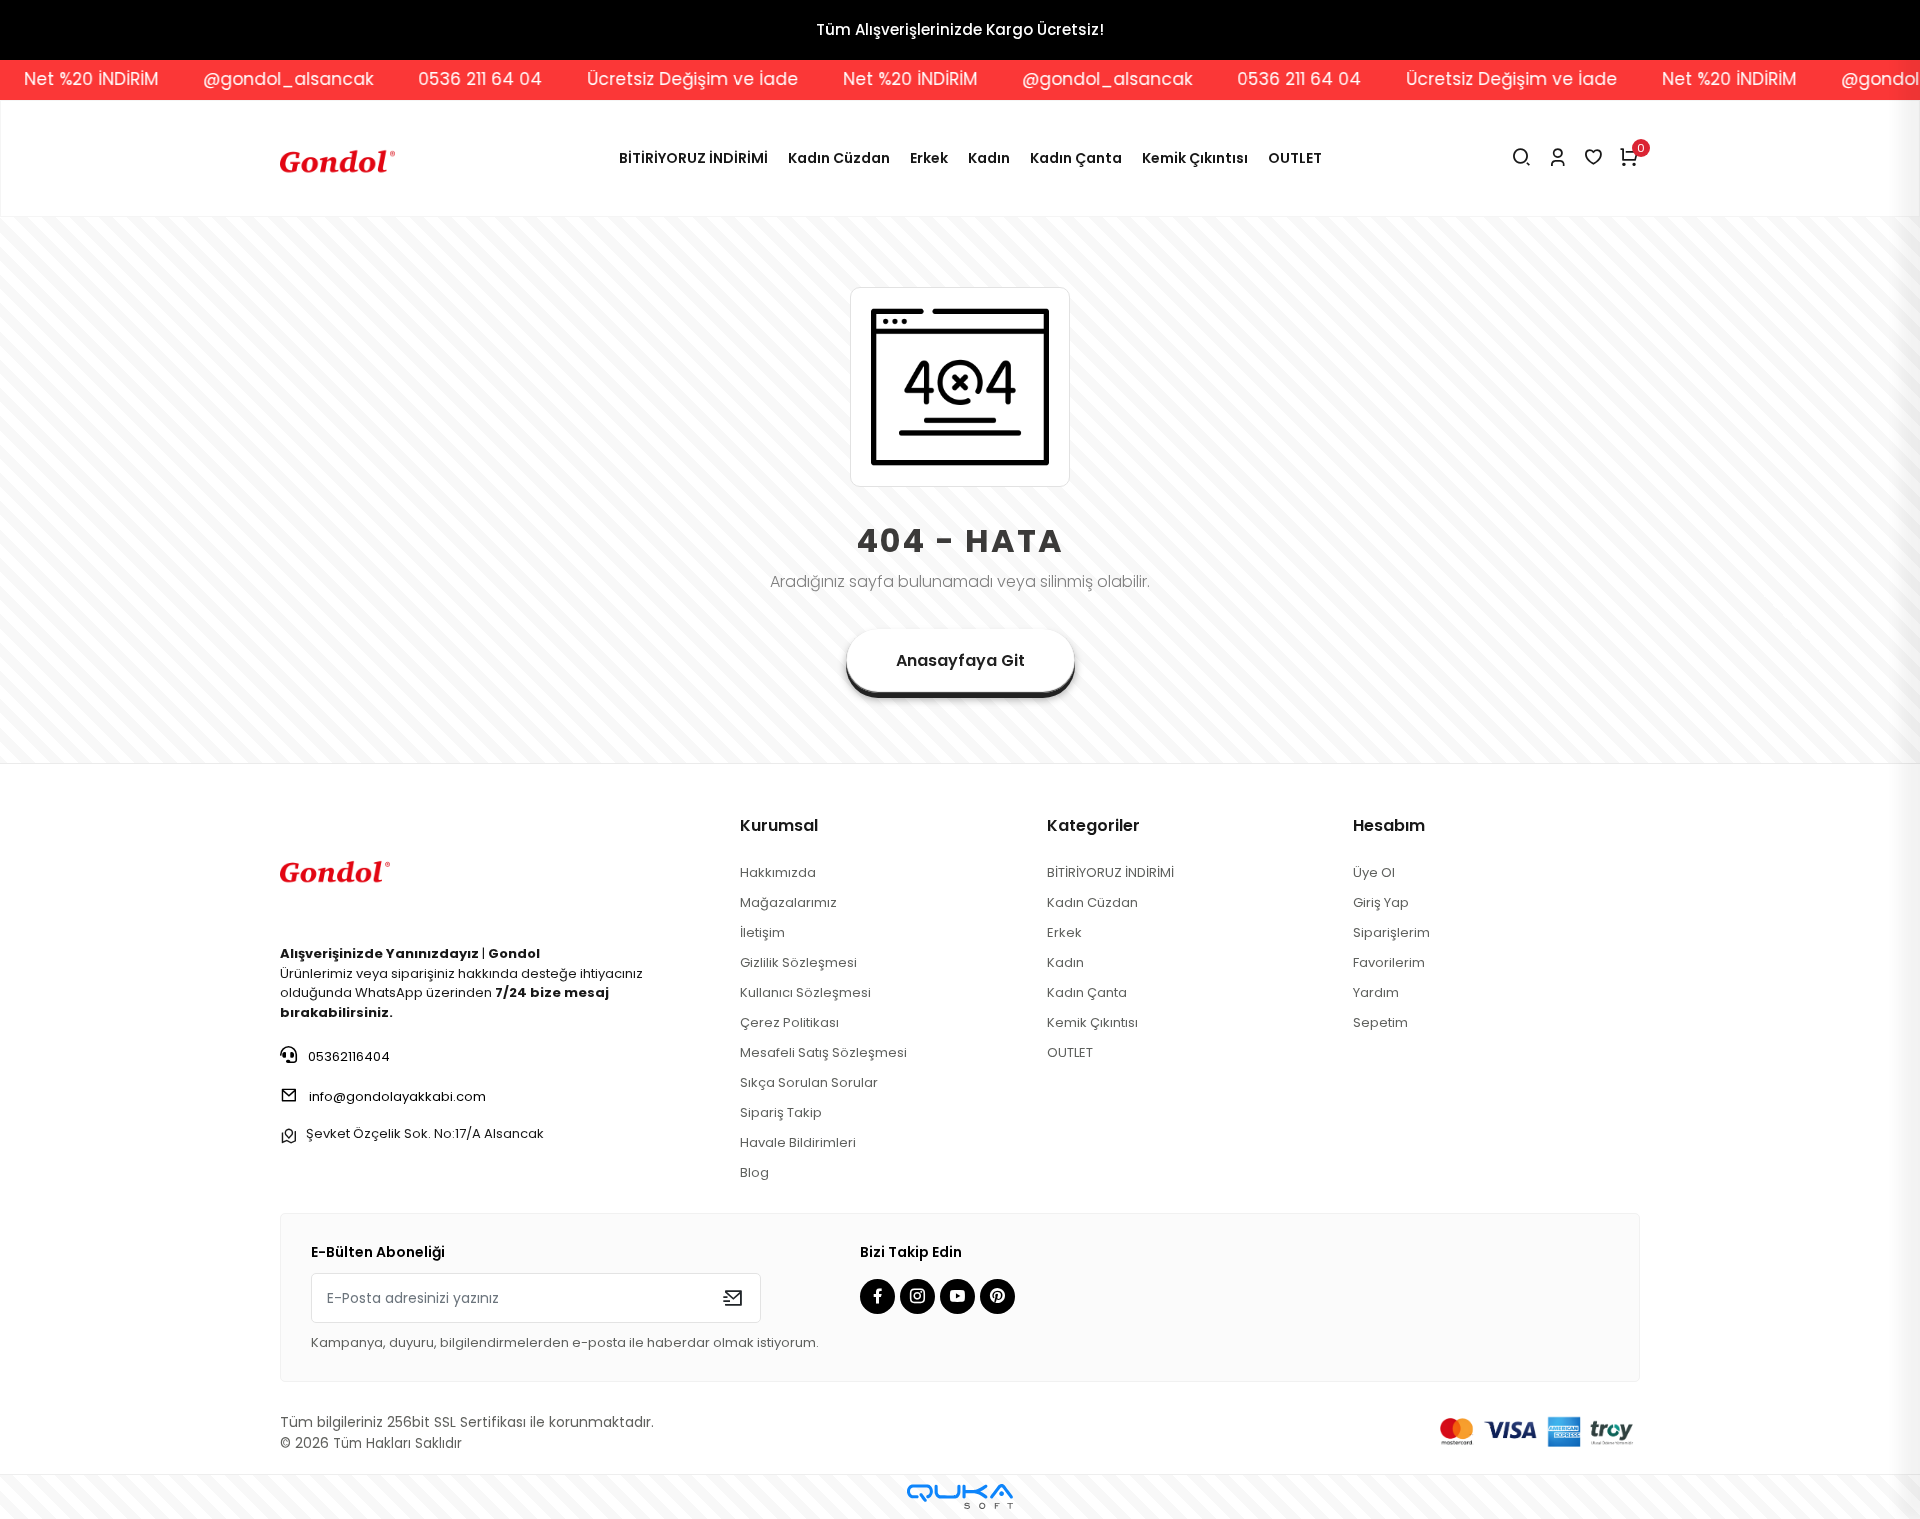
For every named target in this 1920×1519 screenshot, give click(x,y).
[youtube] (960, 1297)
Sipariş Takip (781, 1112)
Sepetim (1380, 1022)
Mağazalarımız (788, 902)
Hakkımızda (778, 872)
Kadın (989, 158)
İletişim (762, 932)
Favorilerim (1389, 962)
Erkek (929, 158)
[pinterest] (1000, 1297)
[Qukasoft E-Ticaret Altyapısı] (960, 1496)
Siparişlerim (1391, 932)
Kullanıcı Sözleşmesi (805, 992)
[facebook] (880, 1297)
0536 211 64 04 (442, 79)
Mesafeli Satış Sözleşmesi (823, 1052)
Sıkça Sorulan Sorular (809, 1082)
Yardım (1376, 992)
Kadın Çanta (1076, 158)
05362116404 (347, 1056)
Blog (754, 1172)
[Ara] (1521, 158)
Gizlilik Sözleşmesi (798, 962)
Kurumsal (779, 825)
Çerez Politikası (789, 1022)
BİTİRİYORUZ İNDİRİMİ (693, 158)
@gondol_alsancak (250, 79)
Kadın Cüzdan (839, 158)
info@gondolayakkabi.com (397, 1096)
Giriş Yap (1381, 902)
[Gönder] (732, 1298)
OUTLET (1295, 158)
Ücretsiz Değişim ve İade (654, 79)
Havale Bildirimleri (798, 1142)
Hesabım (1389, 825)
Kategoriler (1093, 825)
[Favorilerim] (1593, 158)
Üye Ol (1374, 872)
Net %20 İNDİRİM (872, 79)
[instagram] (920, 1297)
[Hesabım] (1557, 158)
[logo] (335, 868)
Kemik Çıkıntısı (1195, 158)
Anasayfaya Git (960, 660)
